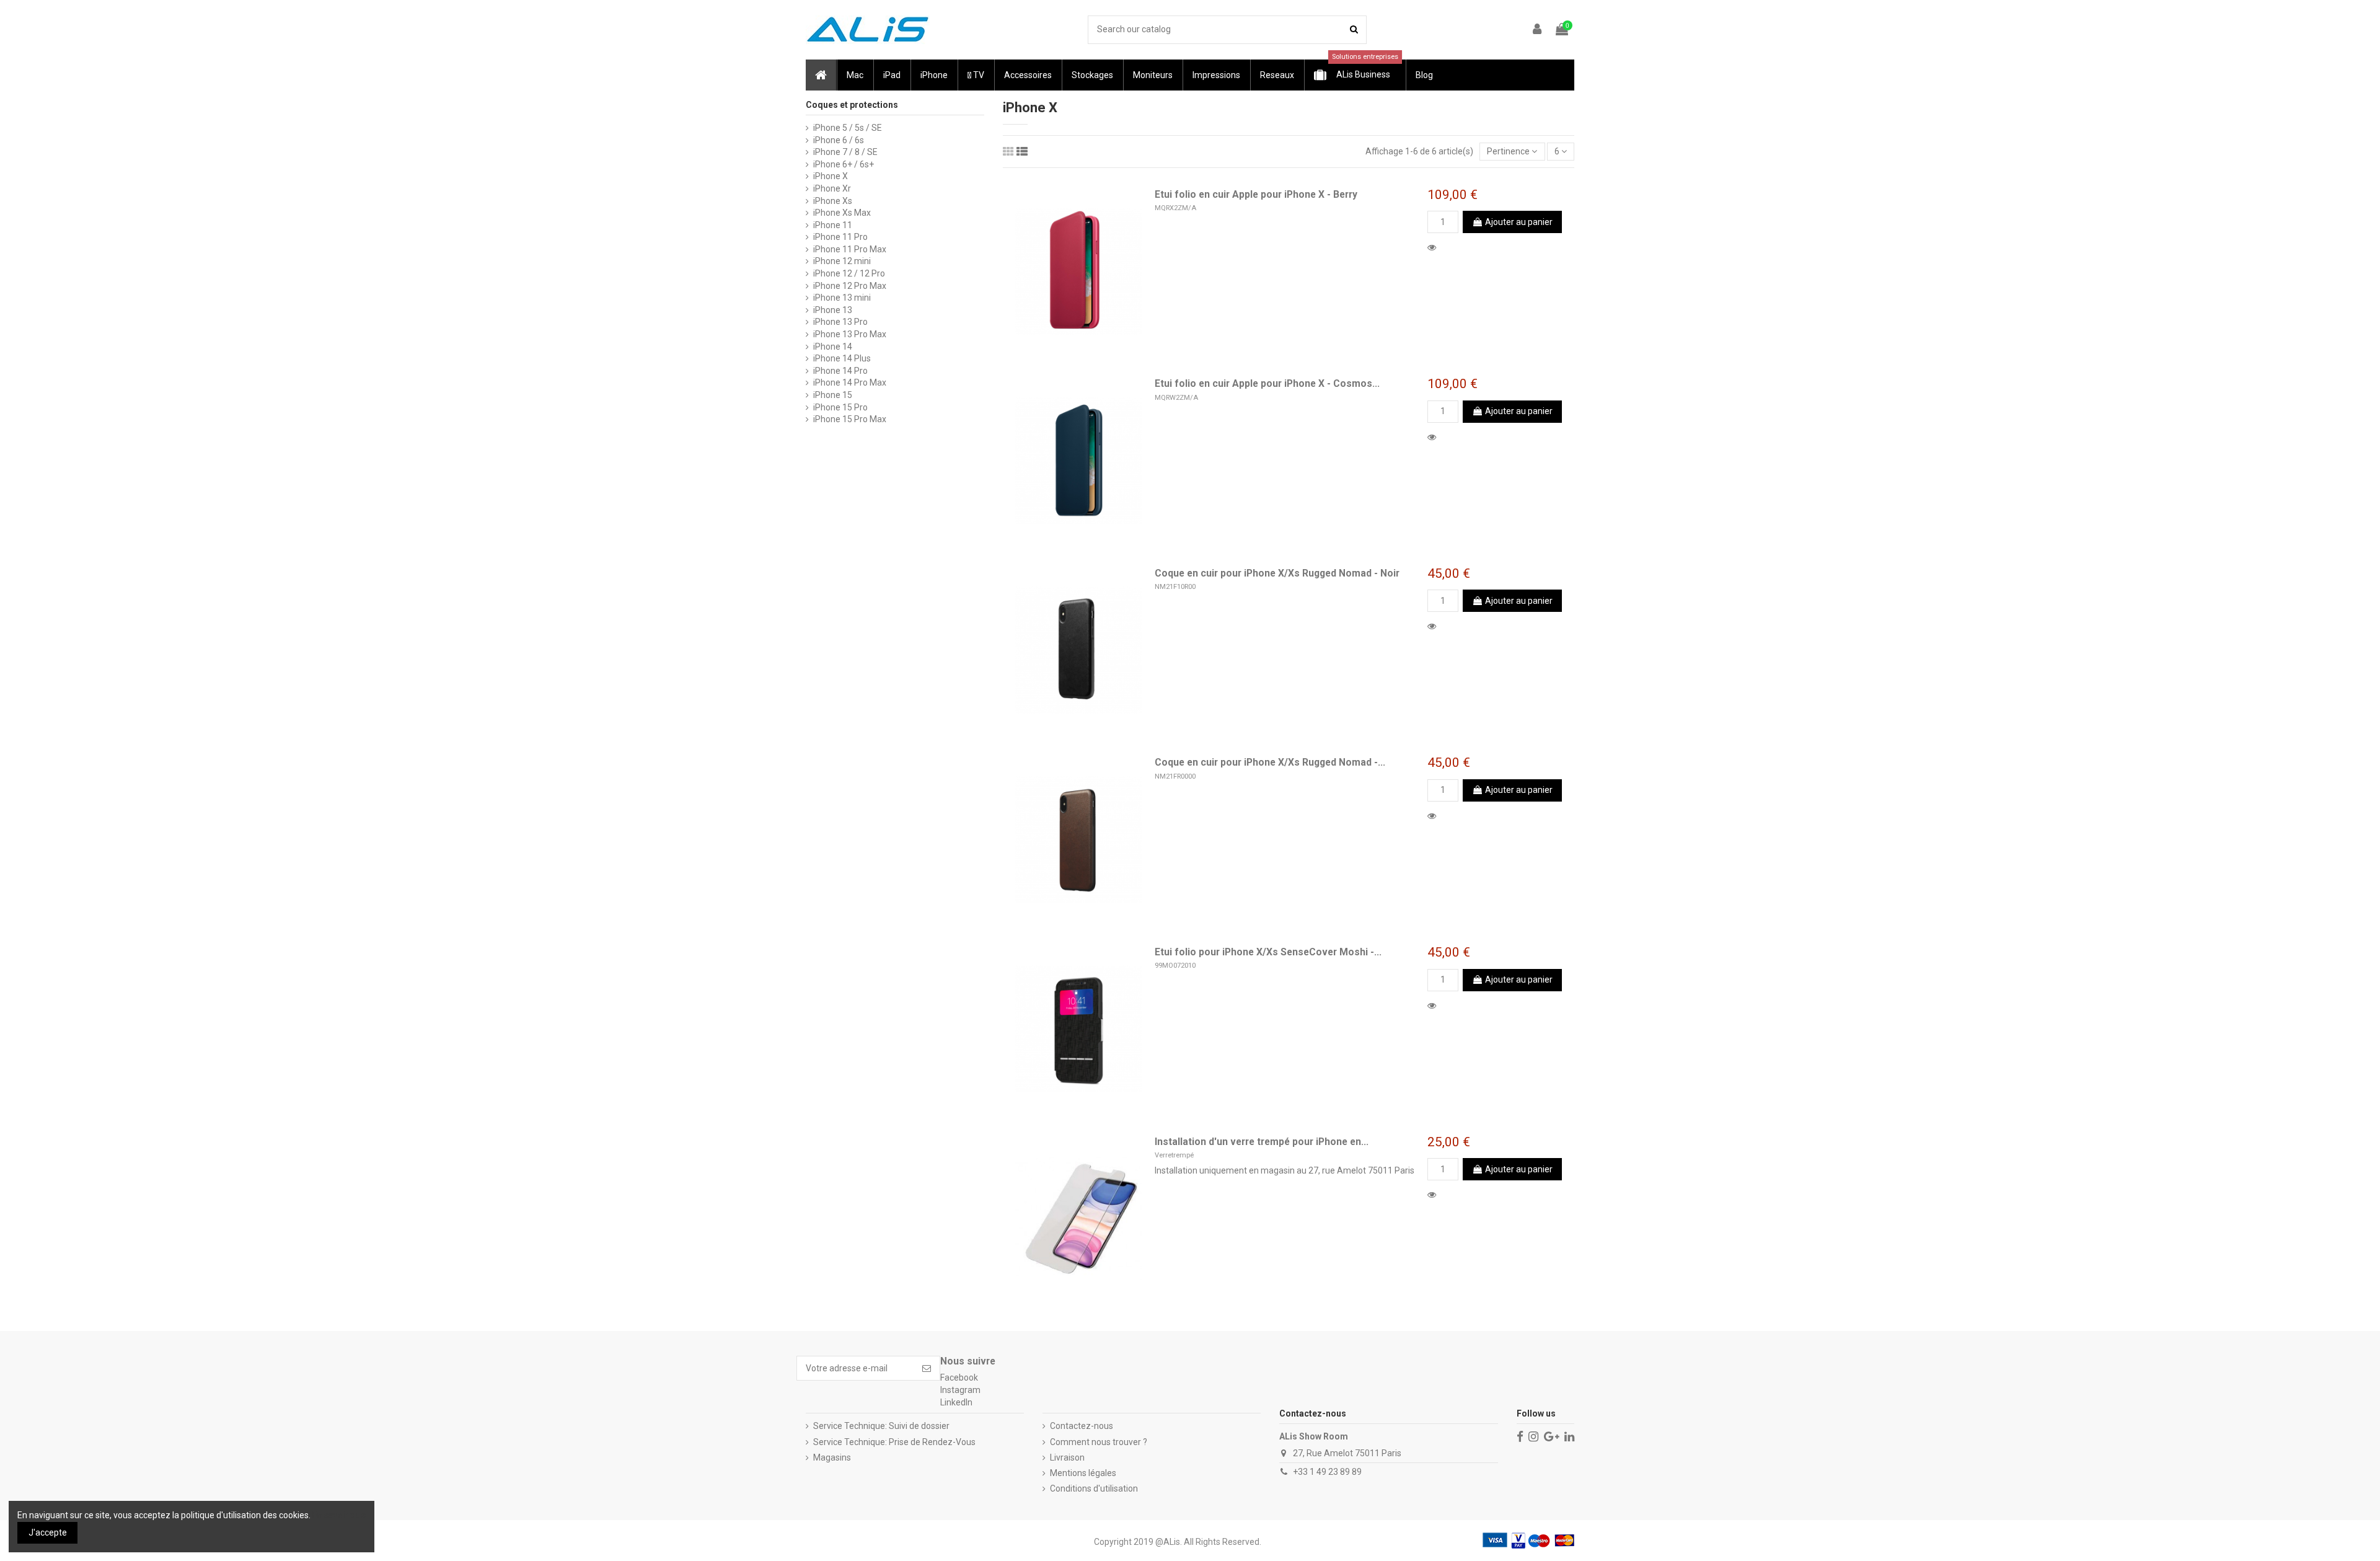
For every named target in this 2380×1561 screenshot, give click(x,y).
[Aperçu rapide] (1434, 247)
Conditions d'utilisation (1094, 1488)
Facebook (959, 1377)
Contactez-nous (1082, 1426)
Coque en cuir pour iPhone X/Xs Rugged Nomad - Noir (1277, 573)
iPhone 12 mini (842, 261)
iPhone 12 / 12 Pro (849, 273)
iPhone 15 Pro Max (850, 419)
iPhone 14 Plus (842, 358)
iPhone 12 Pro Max (850, 286)
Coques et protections (852, 105)
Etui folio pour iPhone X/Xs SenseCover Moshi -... (1268, 952)
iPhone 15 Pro (840, 407)
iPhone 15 (833, 395)
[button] (854, 75)
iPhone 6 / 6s (839, 140)
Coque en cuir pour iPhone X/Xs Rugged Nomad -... (1270, 762)
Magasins (832, 1457)
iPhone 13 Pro (840, 322)
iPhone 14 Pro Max (850, 383)
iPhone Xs (833, 201)
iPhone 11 (833, 225)
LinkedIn (956, 1402)
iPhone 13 (833, 310)
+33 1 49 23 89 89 (1327, 1472)
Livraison (1067, 1457)
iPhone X (831, 176)
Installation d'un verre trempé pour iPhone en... (1262, 1142)
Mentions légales (1083, 1473)
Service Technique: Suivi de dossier (881, 1426)
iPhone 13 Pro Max (850, 334)
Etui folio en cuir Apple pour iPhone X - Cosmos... (1267, 383)
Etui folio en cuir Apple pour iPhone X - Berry (1256, 194)
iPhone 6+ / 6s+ (844, 164)
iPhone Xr (832, 188)
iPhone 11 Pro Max (850, 249)
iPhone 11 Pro (840, 237)
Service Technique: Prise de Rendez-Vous (894, 1442)
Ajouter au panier (1519, 222)
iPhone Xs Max (842, 213)
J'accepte (48, 1532)
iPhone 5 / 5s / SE (848, 128)
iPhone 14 (833, 347)
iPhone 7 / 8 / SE (845, 152)
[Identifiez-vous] (1538, 30)
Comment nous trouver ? (1099, 1442)
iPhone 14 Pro (840, 371)
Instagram (960, 1390)
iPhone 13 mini (842, 298)
